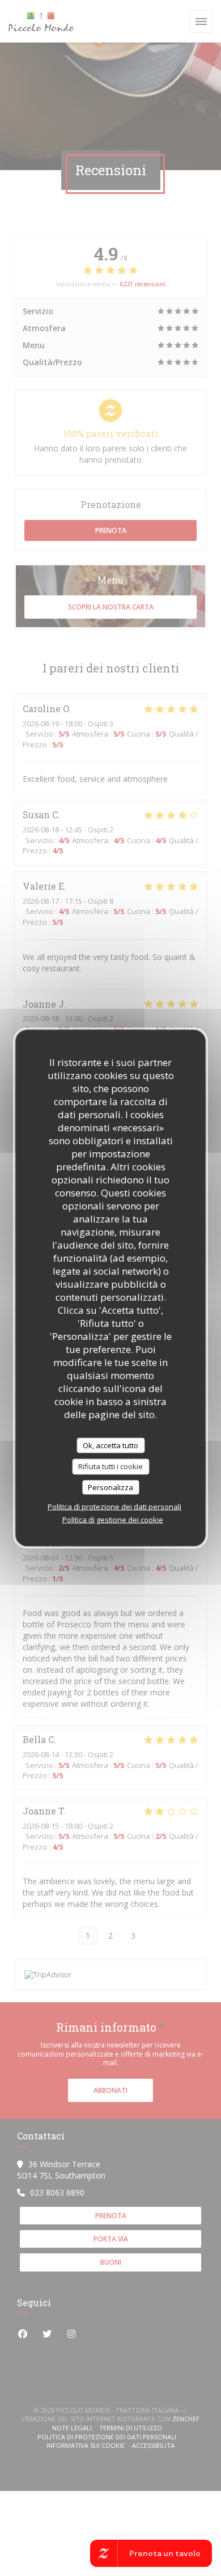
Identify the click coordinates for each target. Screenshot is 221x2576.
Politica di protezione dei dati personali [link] (114, 1507)
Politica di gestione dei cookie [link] (113, 1520)
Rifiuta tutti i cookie (110, 1466)
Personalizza (110, 1487)
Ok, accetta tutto (110, 1445)
